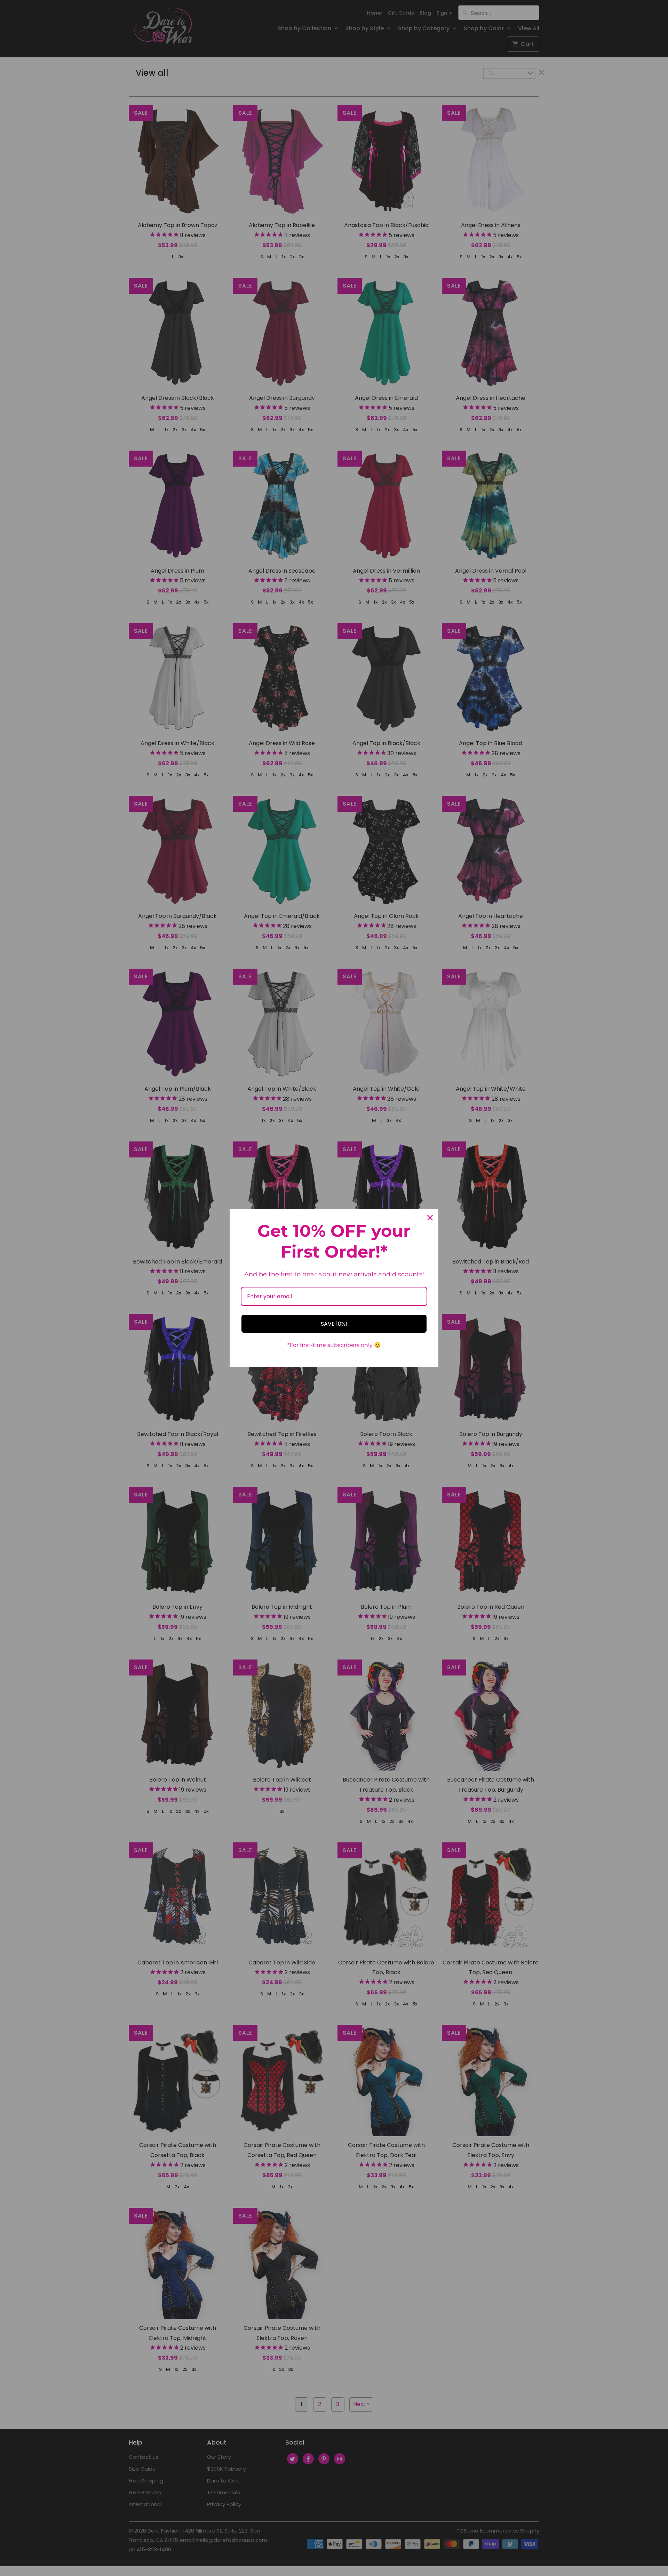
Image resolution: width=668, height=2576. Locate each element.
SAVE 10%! (334, 1324)
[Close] (430, 1218)
